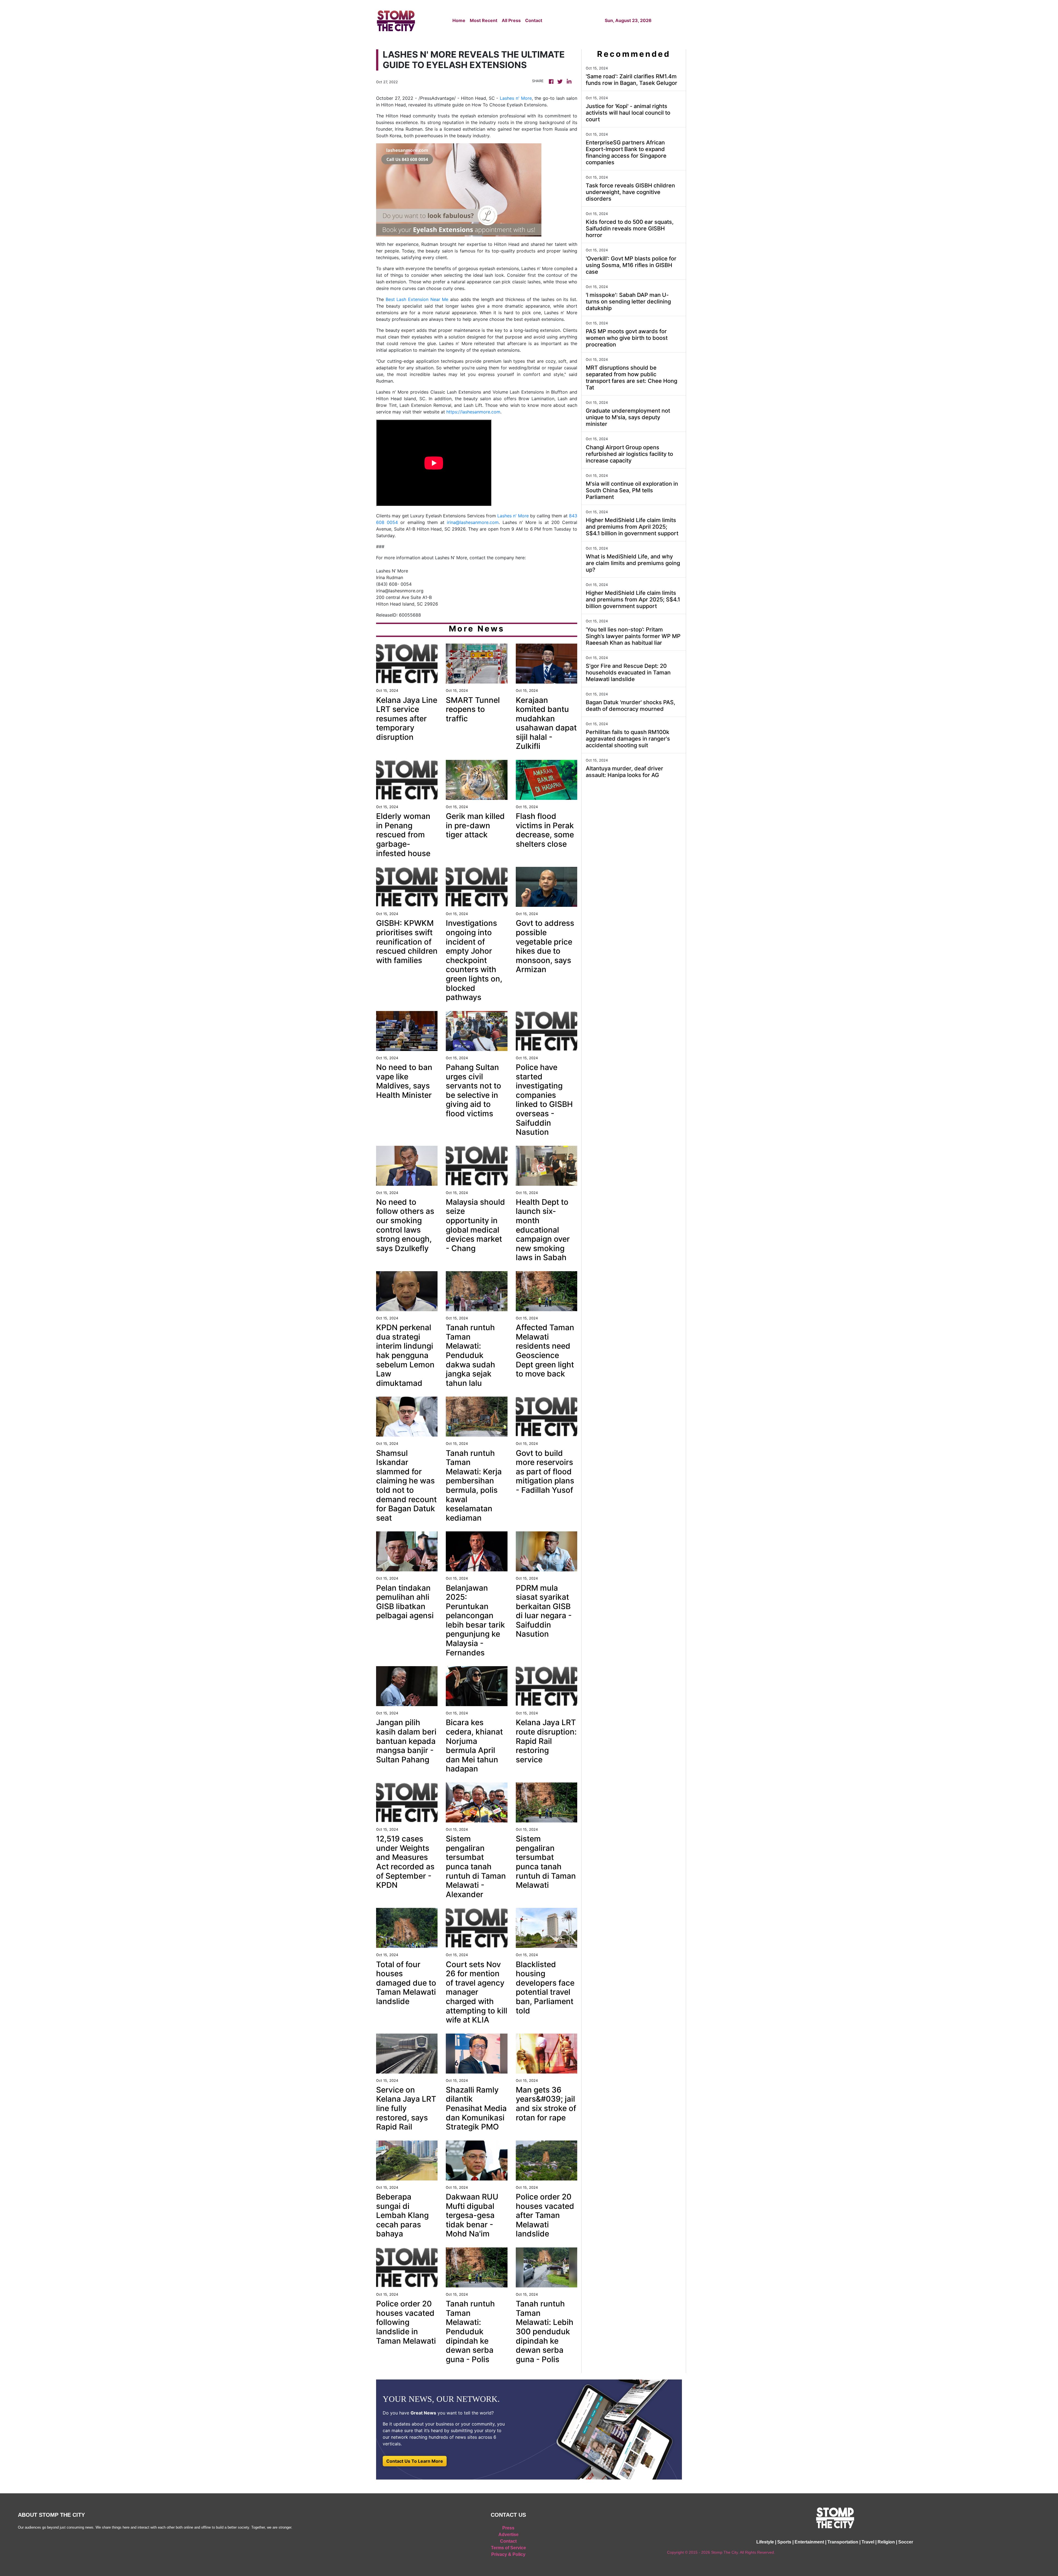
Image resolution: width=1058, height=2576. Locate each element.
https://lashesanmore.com (473, 412)
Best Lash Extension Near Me (416, 299)
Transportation (843, 2542)
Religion (886, 2542)
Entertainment (809, 2542)
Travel (868, 2542)
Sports (784, 2542)
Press (508, 2528)
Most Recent (484, 20)
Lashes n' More (515, 98)
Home (459, 20)
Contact (534, 20)
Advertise (508, 2535)
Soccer (906, 2542)
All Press (511, 20)
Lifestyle (765, 2542)
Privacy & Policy (508, 2554)
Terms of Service (508, 2548)
